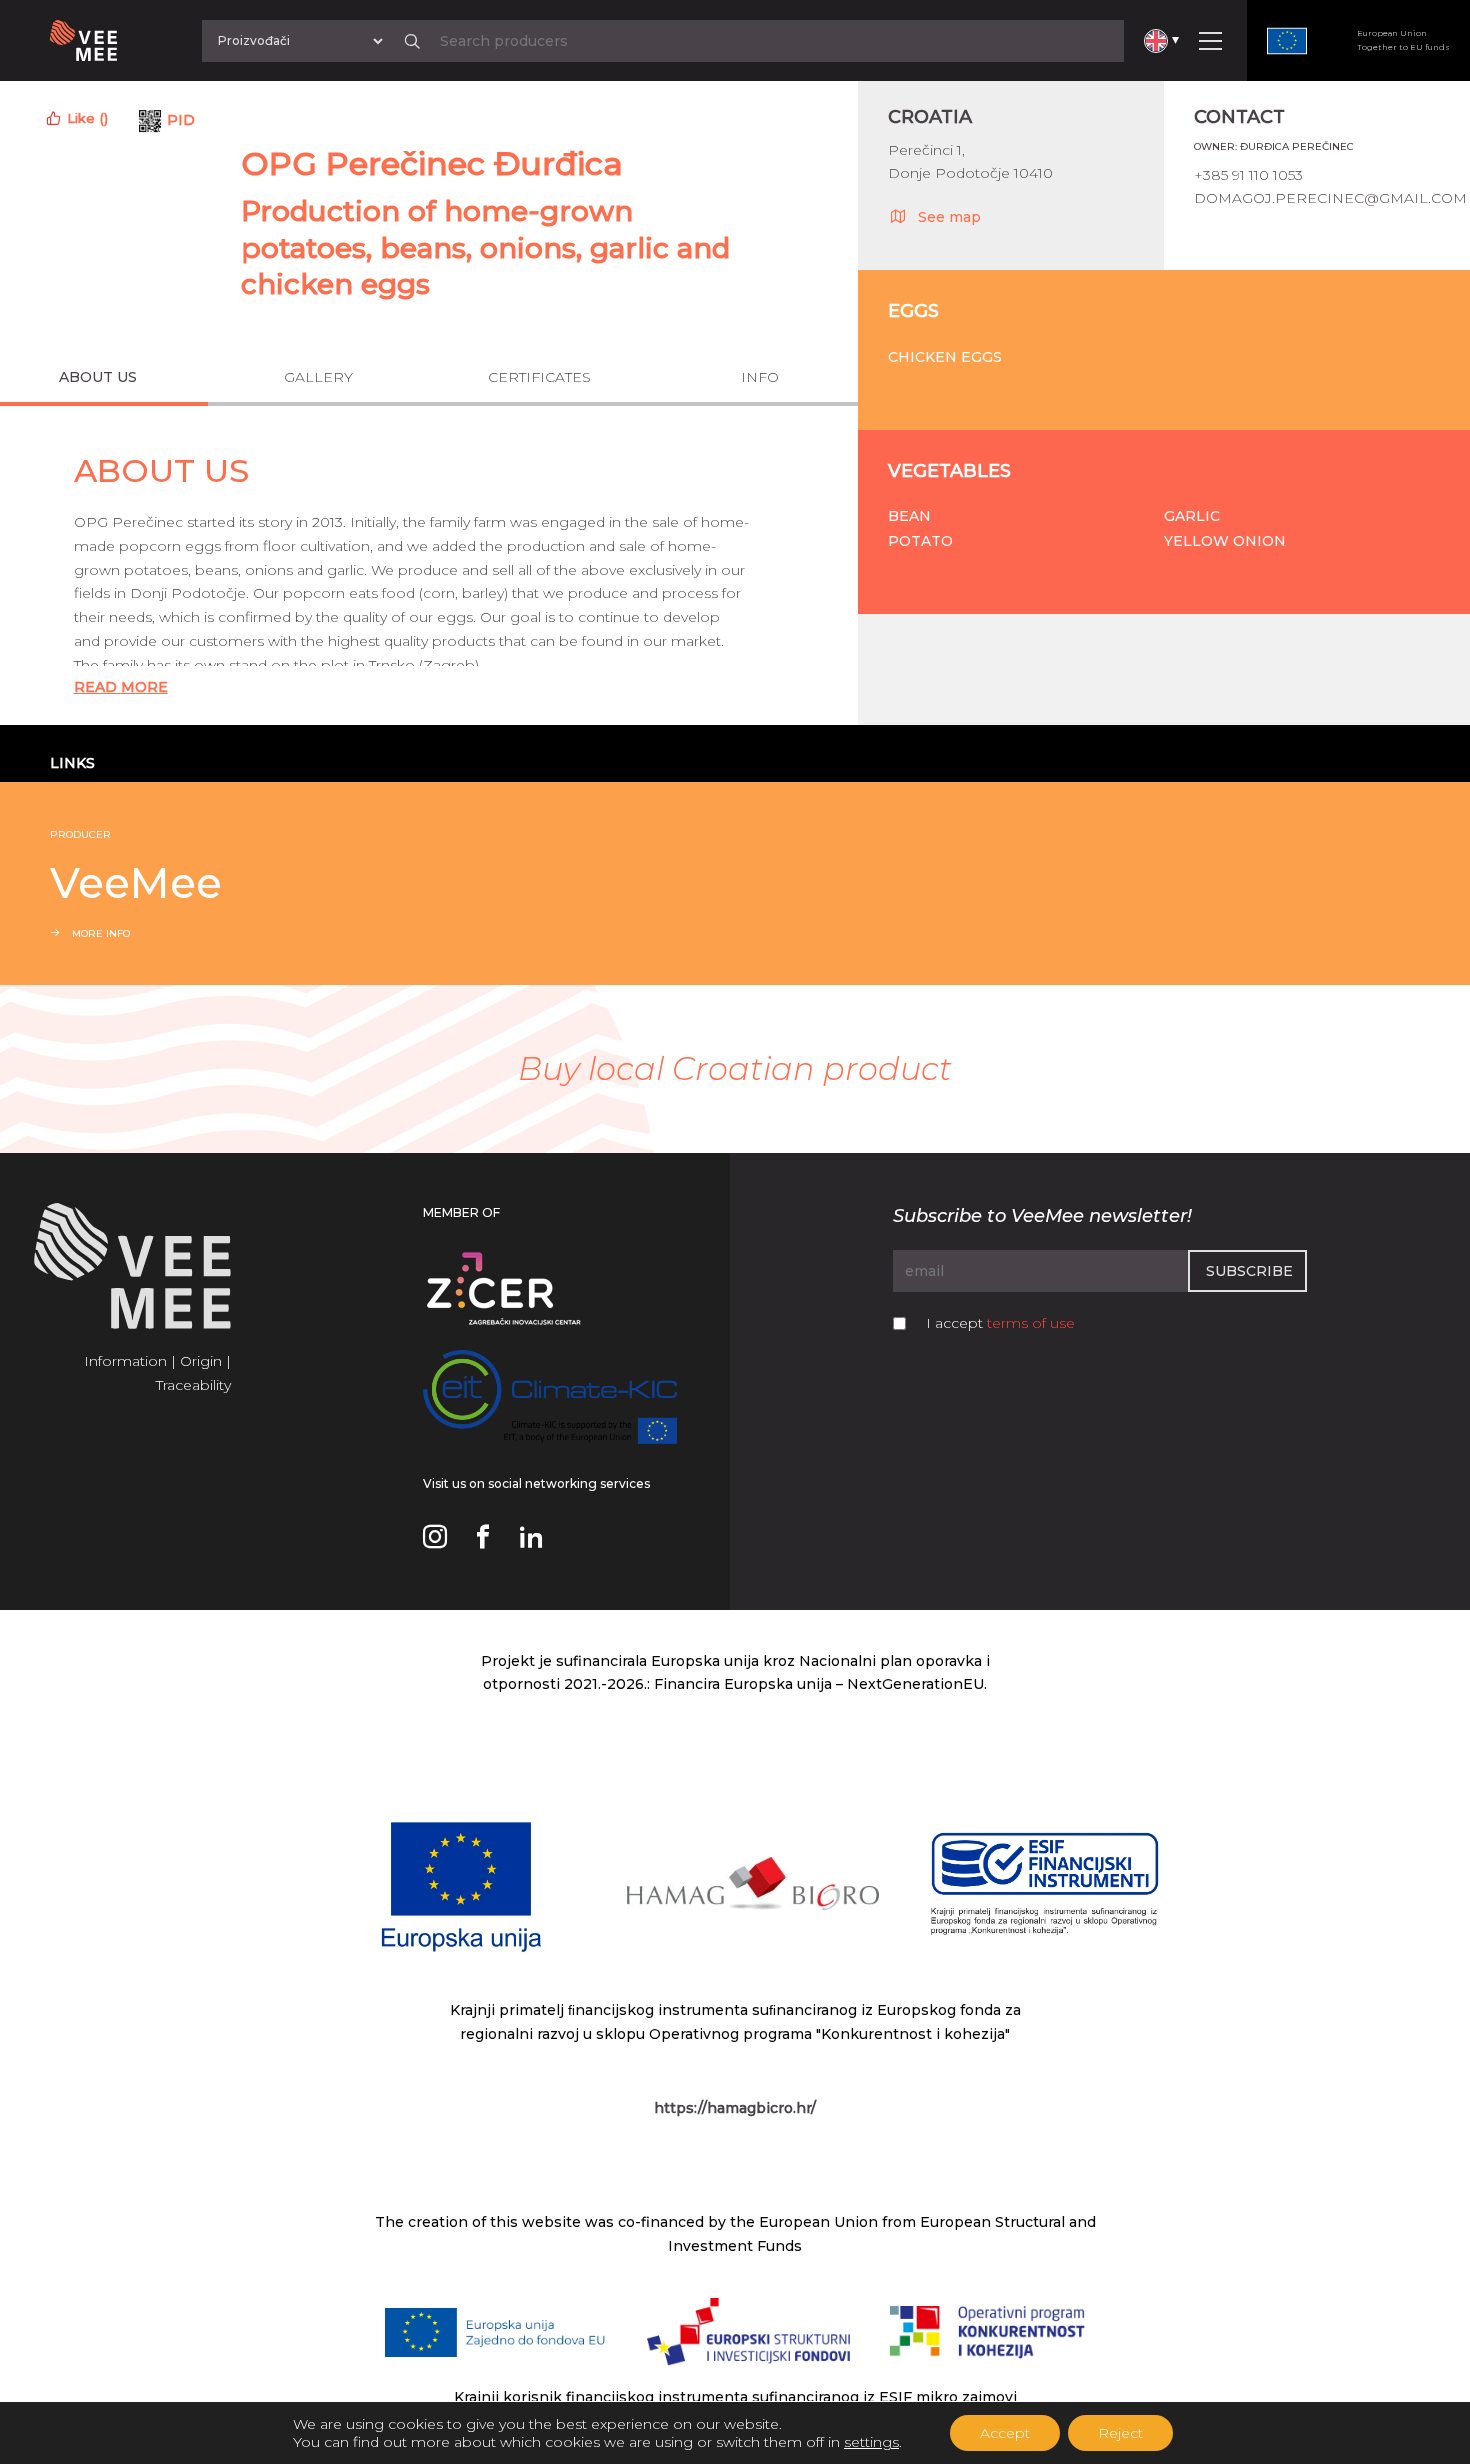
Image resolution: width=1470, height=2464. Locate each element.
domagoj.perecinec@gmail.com (1330, 198)
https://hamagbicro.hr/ (735, 2108)
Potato (920, 541)
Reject (1120, 2433)
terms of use (1031, 1323)
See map (949, 217)
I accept (1000, 1323)
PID (181, 120)
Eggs (913, 311)
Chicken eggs (945, 357)
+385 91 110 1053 (1248, 175)
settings (871, 2442)
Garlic (1192, 516)
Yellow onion (1225, 541)
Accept (1005, 2433)
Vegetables (949, 471)
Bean (909, 516)
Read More (121, 687)
